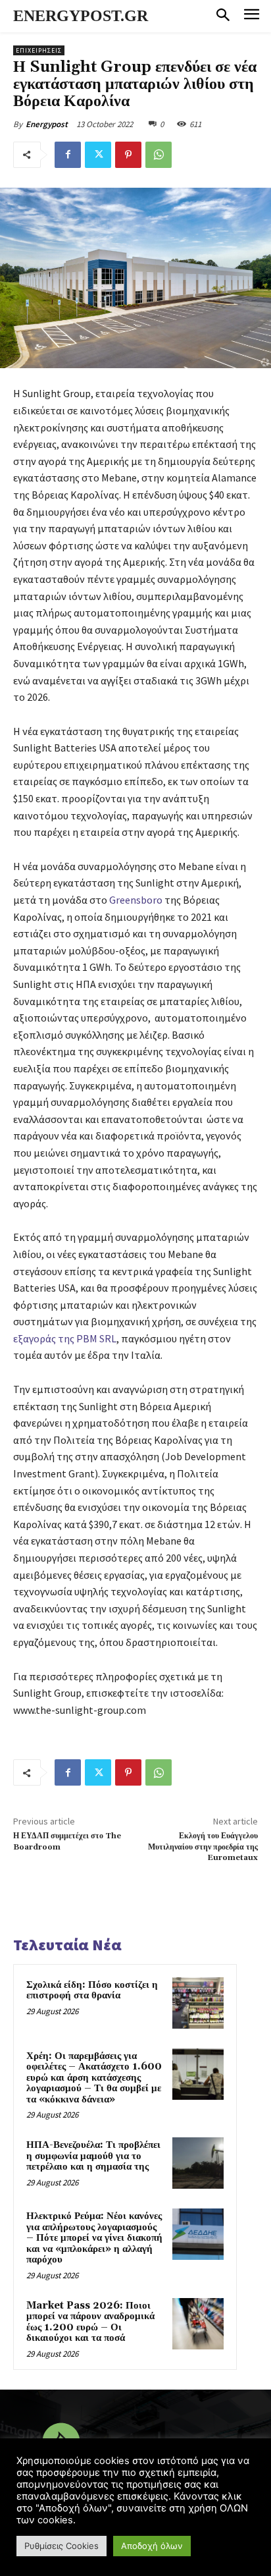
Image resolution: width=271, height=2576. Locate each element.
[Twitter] (98, 155)
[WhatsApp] (159, 155)
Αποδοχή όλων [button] (152, 2546)
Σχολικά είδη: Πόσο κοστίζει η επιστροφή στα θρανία (92, 1990)
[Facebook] (68, 155)
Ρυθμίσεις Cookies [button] (62, 2546)
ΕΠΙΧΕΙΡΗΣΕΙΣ (39, 50)
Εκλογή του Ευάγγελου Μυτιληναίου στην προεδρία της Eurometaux (203, 1847)
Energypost (47, 124)
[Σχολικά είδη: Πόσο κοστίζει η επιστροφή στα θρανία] (198, 2003)
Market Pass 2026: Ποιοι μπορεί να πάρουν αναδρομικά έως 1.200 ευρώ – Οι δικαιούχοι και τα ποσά (90, 2322)
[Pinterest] (128, 155)
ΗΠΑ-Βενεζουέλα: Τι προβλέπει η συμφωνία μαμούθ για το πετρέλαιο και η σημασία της (93, 2156)
